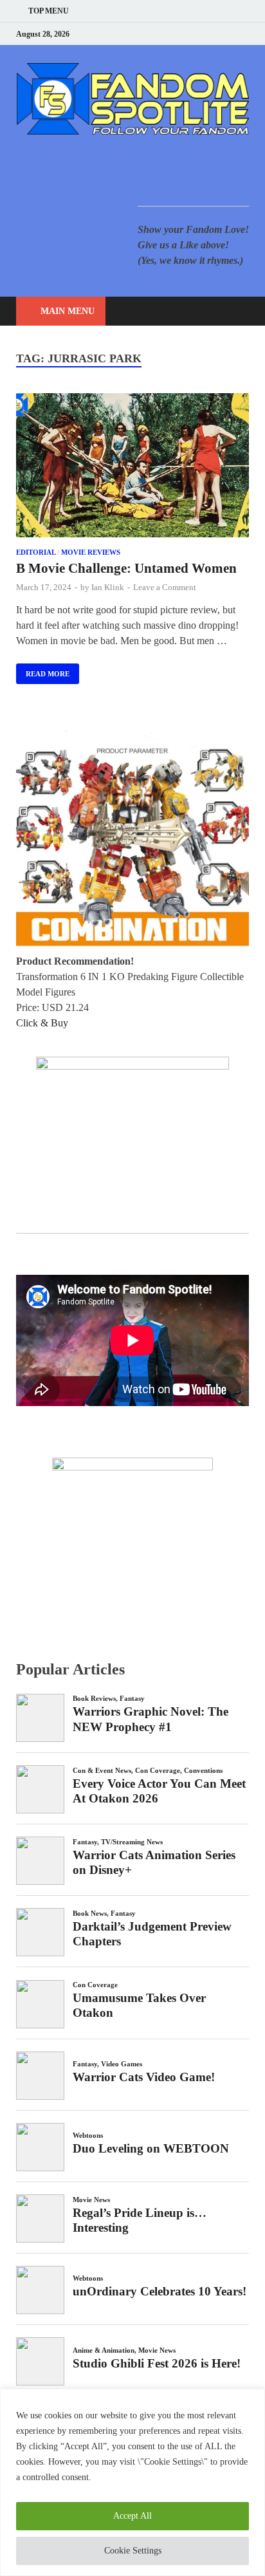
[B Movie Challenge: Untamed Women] (132, 468)
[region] (132, 2482)
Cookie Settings (133, 2551)
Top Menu (49, 11)
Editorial (36, 552)
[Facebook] (181, 34)
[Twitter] (197, 34)
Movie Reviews (91, 552)
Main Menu (68, 311)
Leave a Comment (165, 587)
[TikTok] (245, 34)
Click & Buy (42, 1023)
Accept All (132, 2516)
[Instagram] (213, 34)
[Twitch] (229, 34)
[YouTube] (165, 34)
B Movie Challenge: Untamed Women (126, 568)
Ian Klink (108, 587)
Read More (43, 671)
